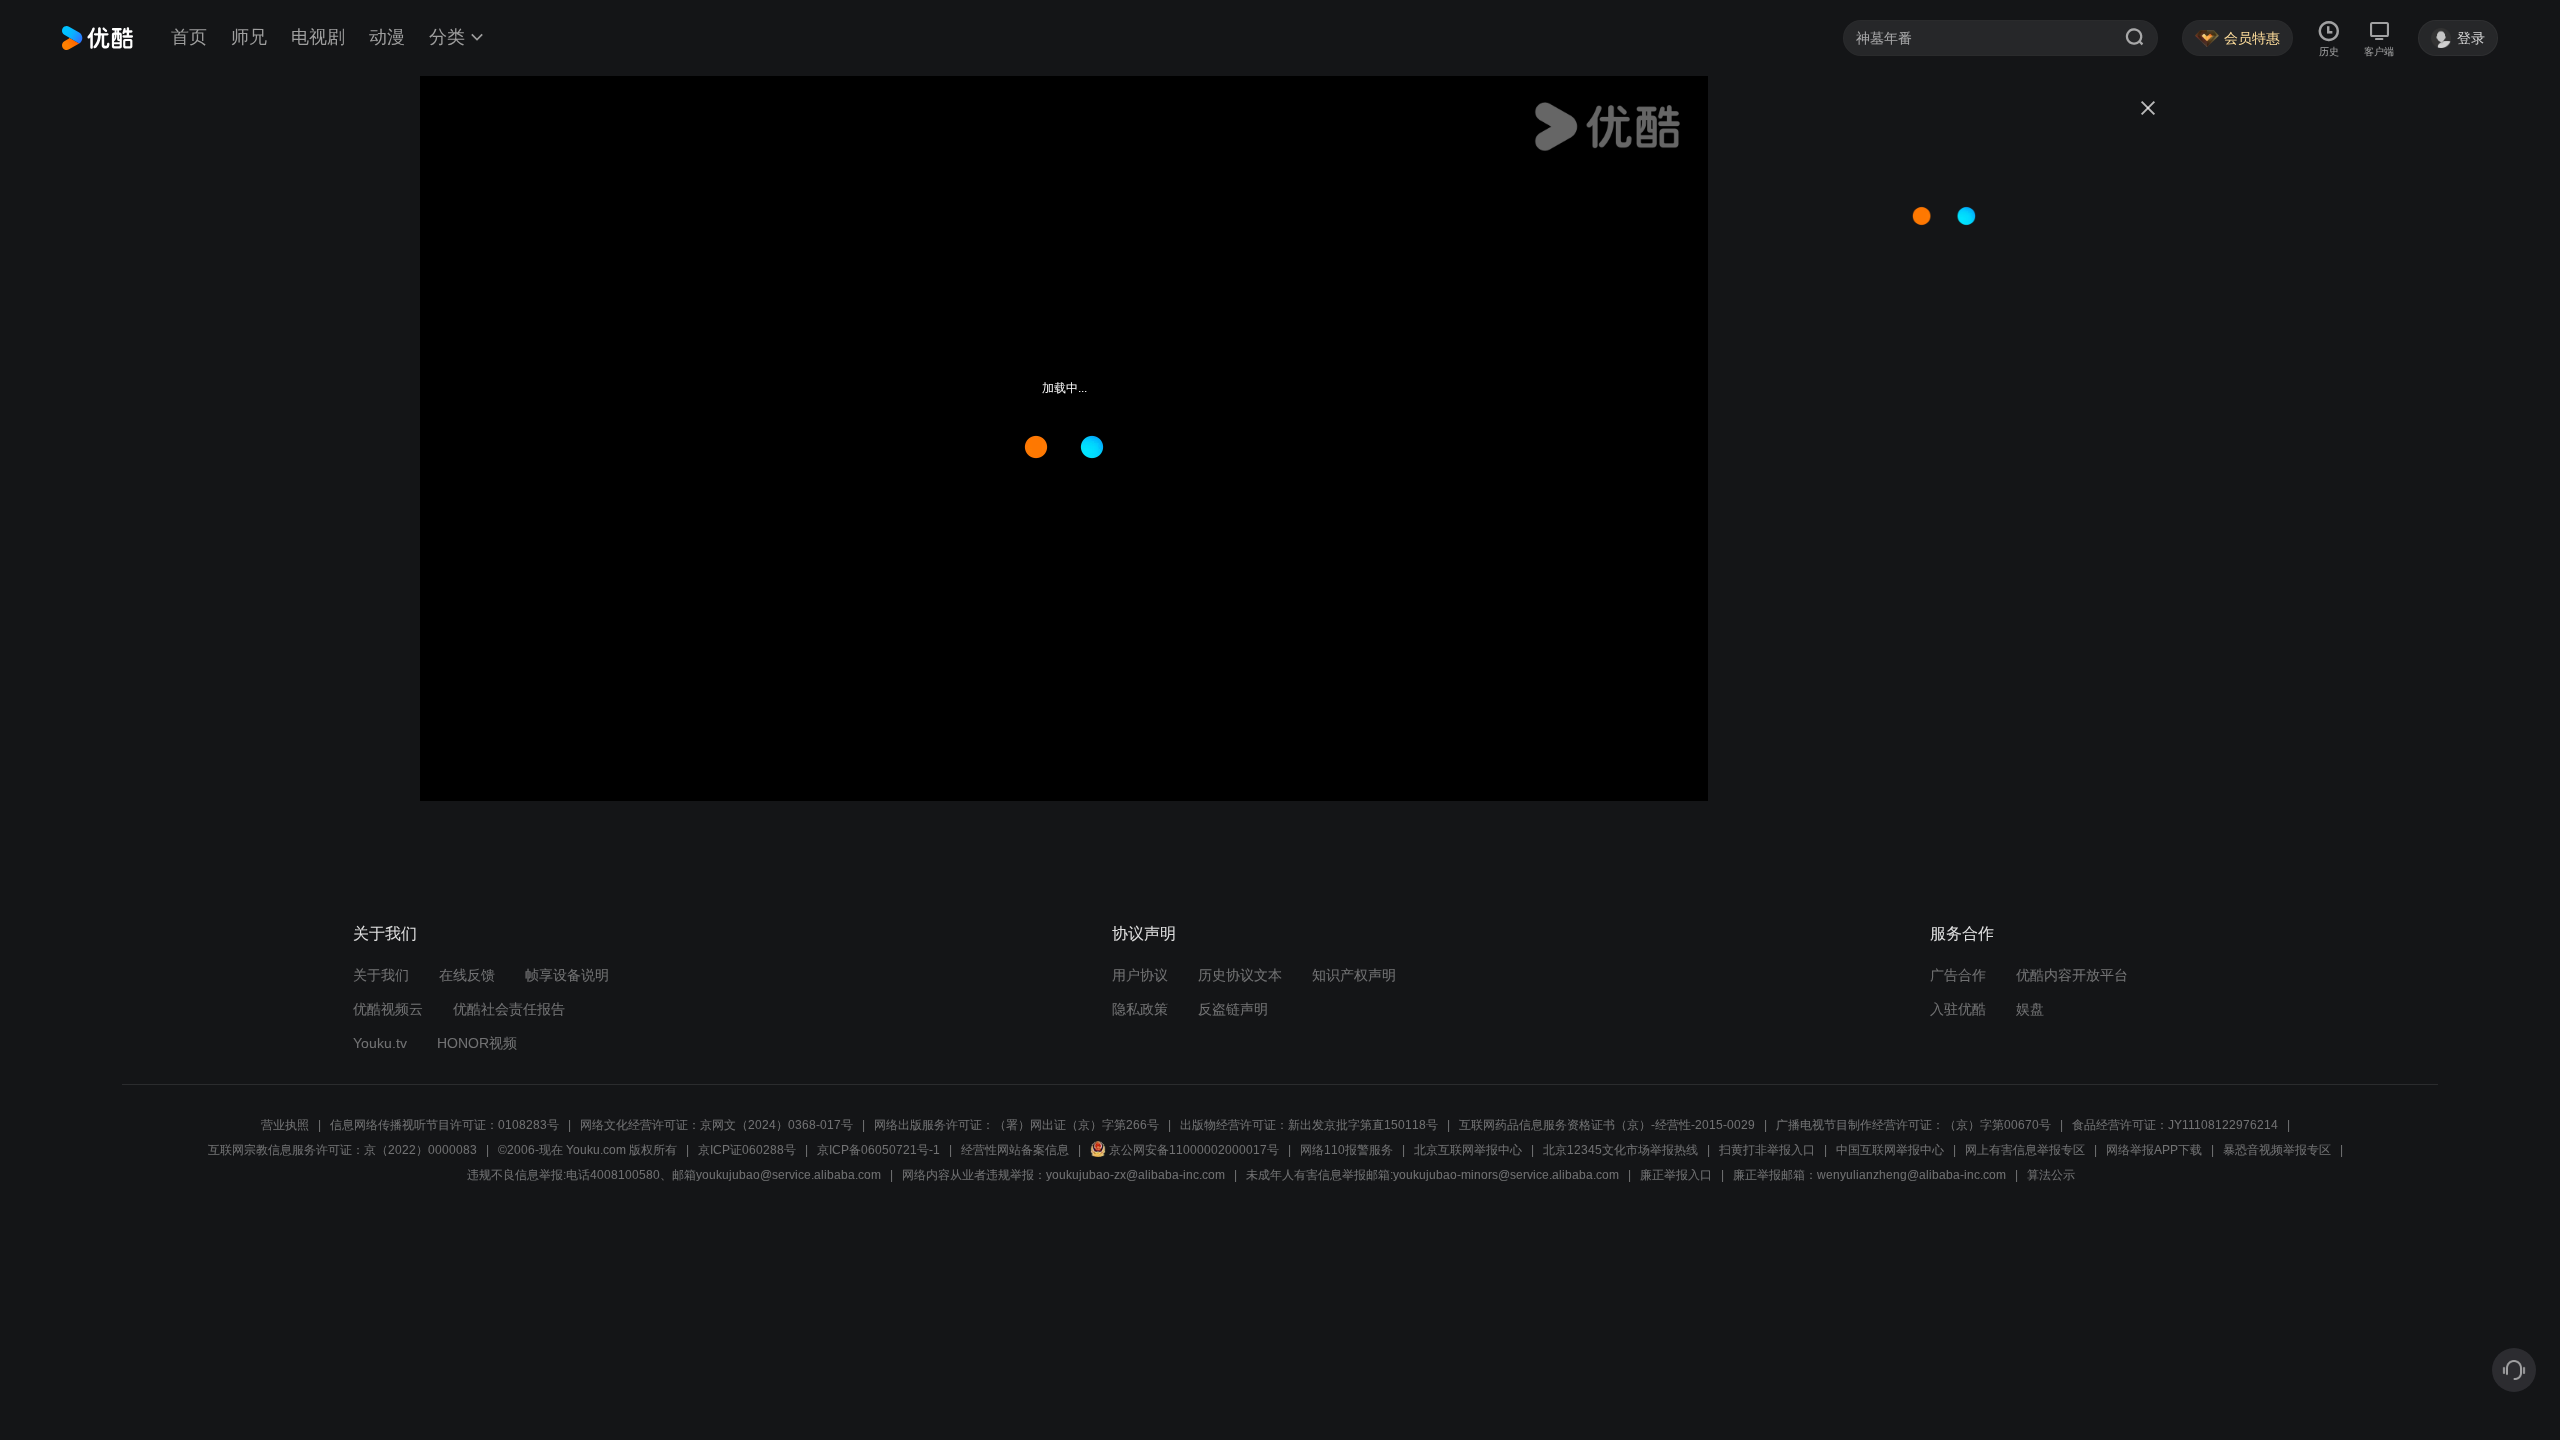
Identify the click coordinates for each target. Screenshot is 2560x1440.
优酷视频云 (388, 1009)
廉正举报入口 (1676, 1175)
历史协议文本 (1240, 975)
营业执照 (285, 1125)
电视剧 (318, 37)
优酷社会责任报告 (509, 1009)
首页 (189, 37)
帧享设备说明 (567, 975)
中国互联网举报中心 (1890, 1150)
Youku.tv (380, 1043)
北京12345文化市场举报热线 (1620, 1150)
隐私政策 (1140, 1009)
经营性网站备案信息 (1015, 1150)
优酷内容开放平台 (2072, 975)
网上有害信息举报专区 (2025, 1150)
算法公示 (2051, 1175)
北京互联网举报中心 (1468, 1150)
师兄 (249, 37)
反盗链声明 (1233, 1009)
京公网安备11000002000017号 (1194, 1150)
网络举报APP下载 (2154, 1150)
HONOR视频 (477, 1043)
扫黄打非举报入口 (1767, 1150)
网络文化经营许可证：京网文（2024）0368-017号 (716, 1125)
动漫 (387, 37)
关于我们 (381, 975)
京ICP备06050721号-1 (878, 1150)
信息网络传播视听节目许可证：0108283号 (444, 1125)
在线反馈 (467, 975)
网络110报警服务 (1346, 1150)
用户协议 (1140, 975)
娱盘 (2030, 1009)
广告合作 (1958, 975)
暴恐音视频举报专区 (2277, 1150)
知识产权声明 (1354, 975)
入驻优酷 (1958, 1009)
